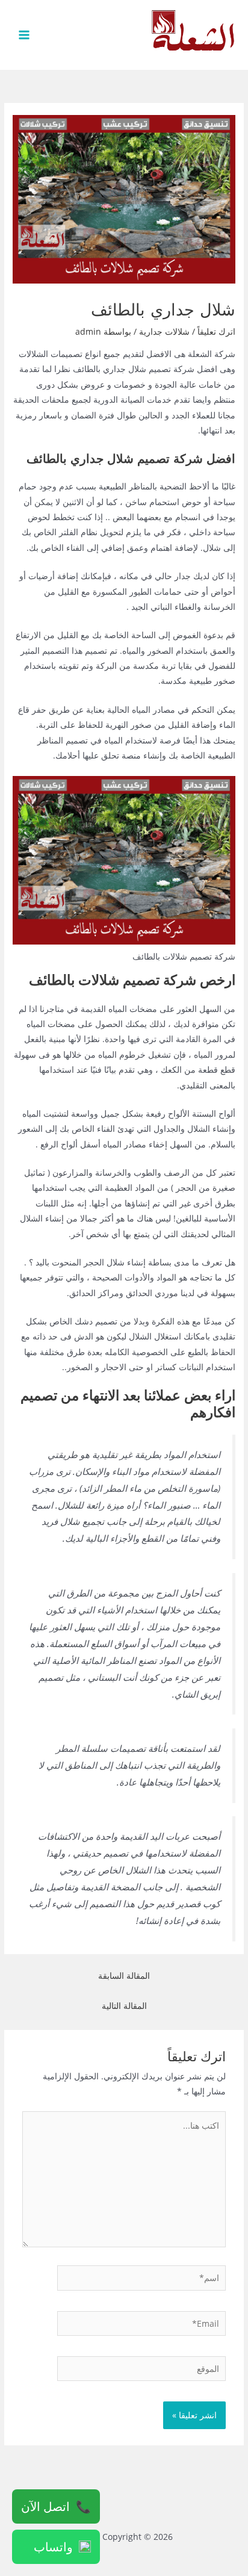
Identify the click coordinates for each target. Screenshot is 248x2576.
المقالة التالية (124, 2006)
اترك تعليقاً (216, 331)
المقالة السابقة (124, 1975)
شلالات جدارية (164, 331)
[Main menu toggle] (24, 35)
